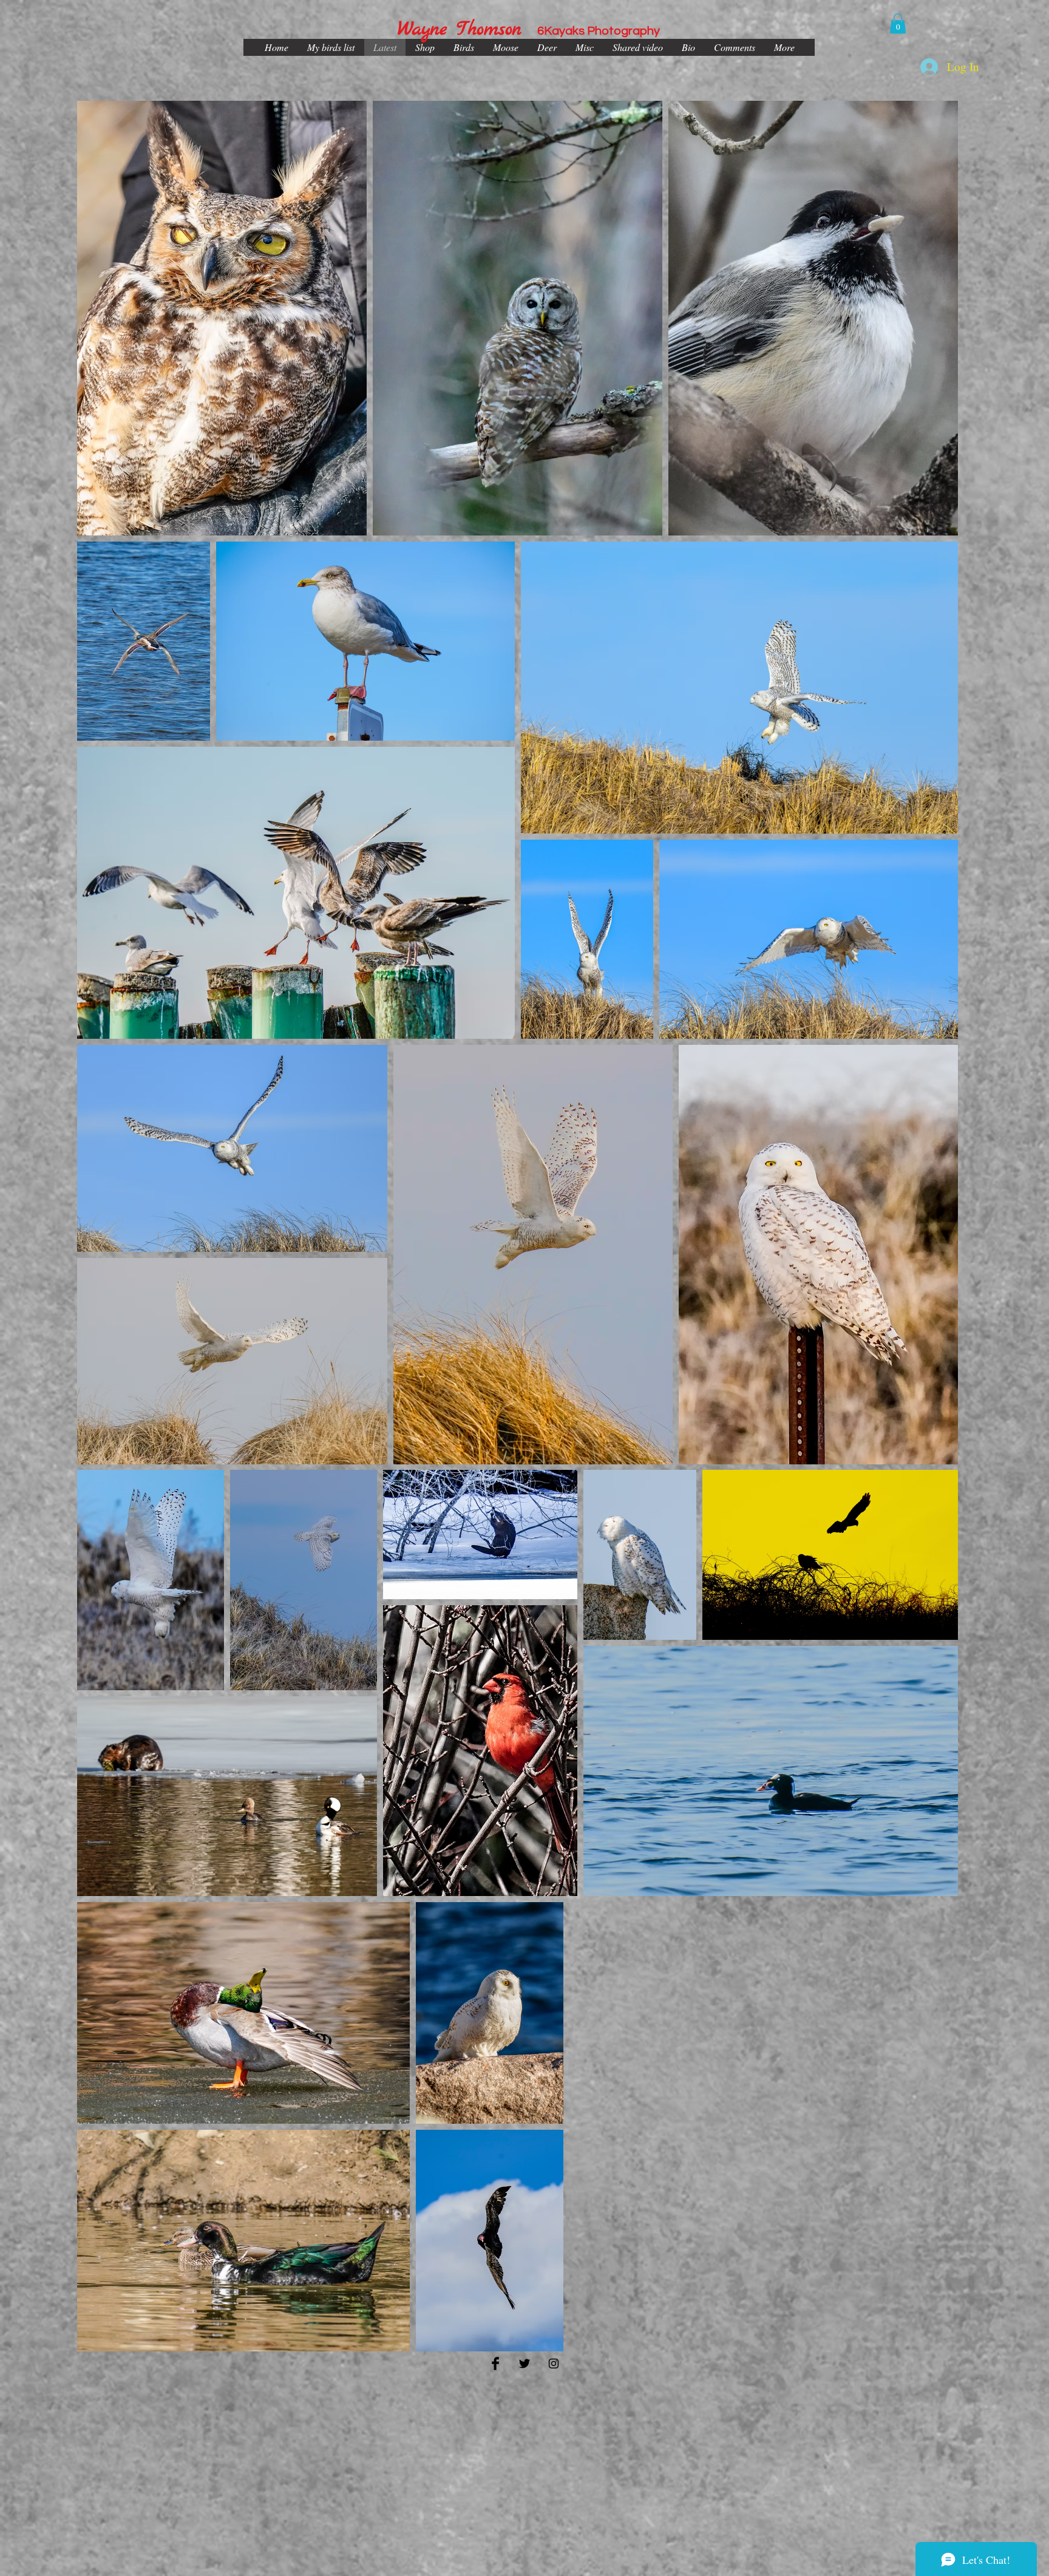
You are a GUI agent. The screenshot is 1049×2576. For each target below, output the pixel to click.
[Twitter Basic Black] (524, 2364)
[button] (898, 23)
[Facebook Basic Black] (495, 2364)
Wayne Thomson (460, 30)
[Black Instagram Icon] (554, 2364)
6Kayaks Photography (599, 31)
